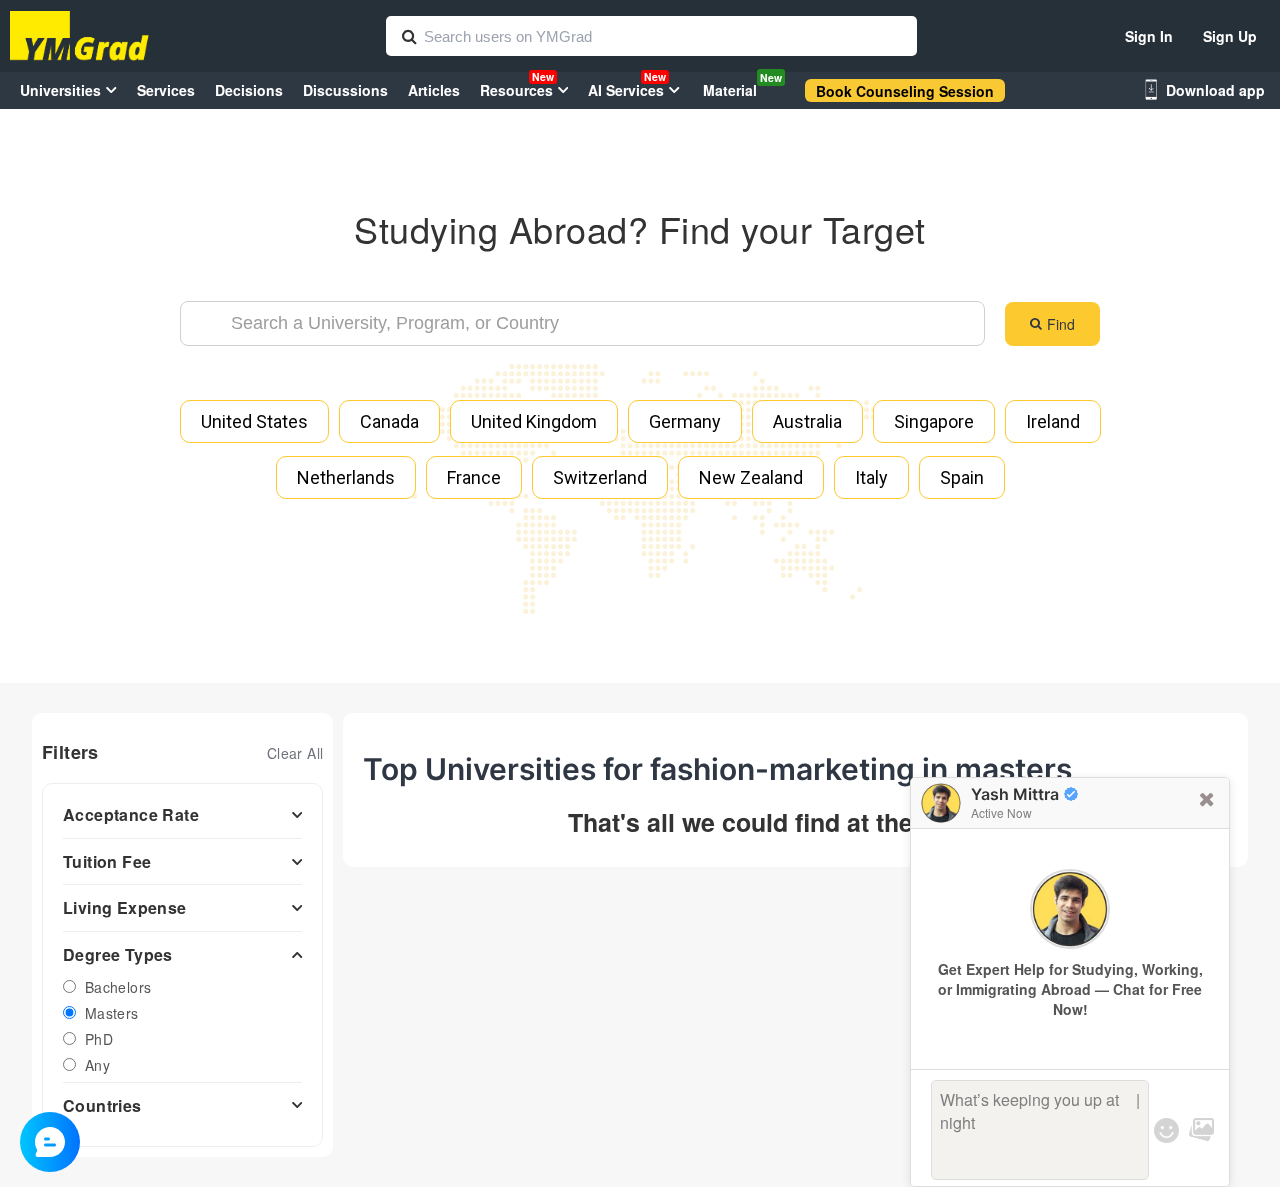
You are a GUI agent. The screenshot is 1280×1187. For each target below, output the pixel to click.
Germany (685, 421)
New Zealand (751, 477)
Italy (871, 477)
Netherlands (346, 477)
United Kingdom (534, 421)
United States (254, 421)
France (474, 477)
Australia (807, 421)
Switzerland (600, 477)
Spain (962, 477)
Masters (112, 1013)
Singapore (934, 421)
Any (97, 1065)
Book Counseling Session (905, 91)
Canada (389, 421)
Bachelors (118, 987)
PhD (99, 1039)
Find (1061, 324)
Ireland (1053, 421)
